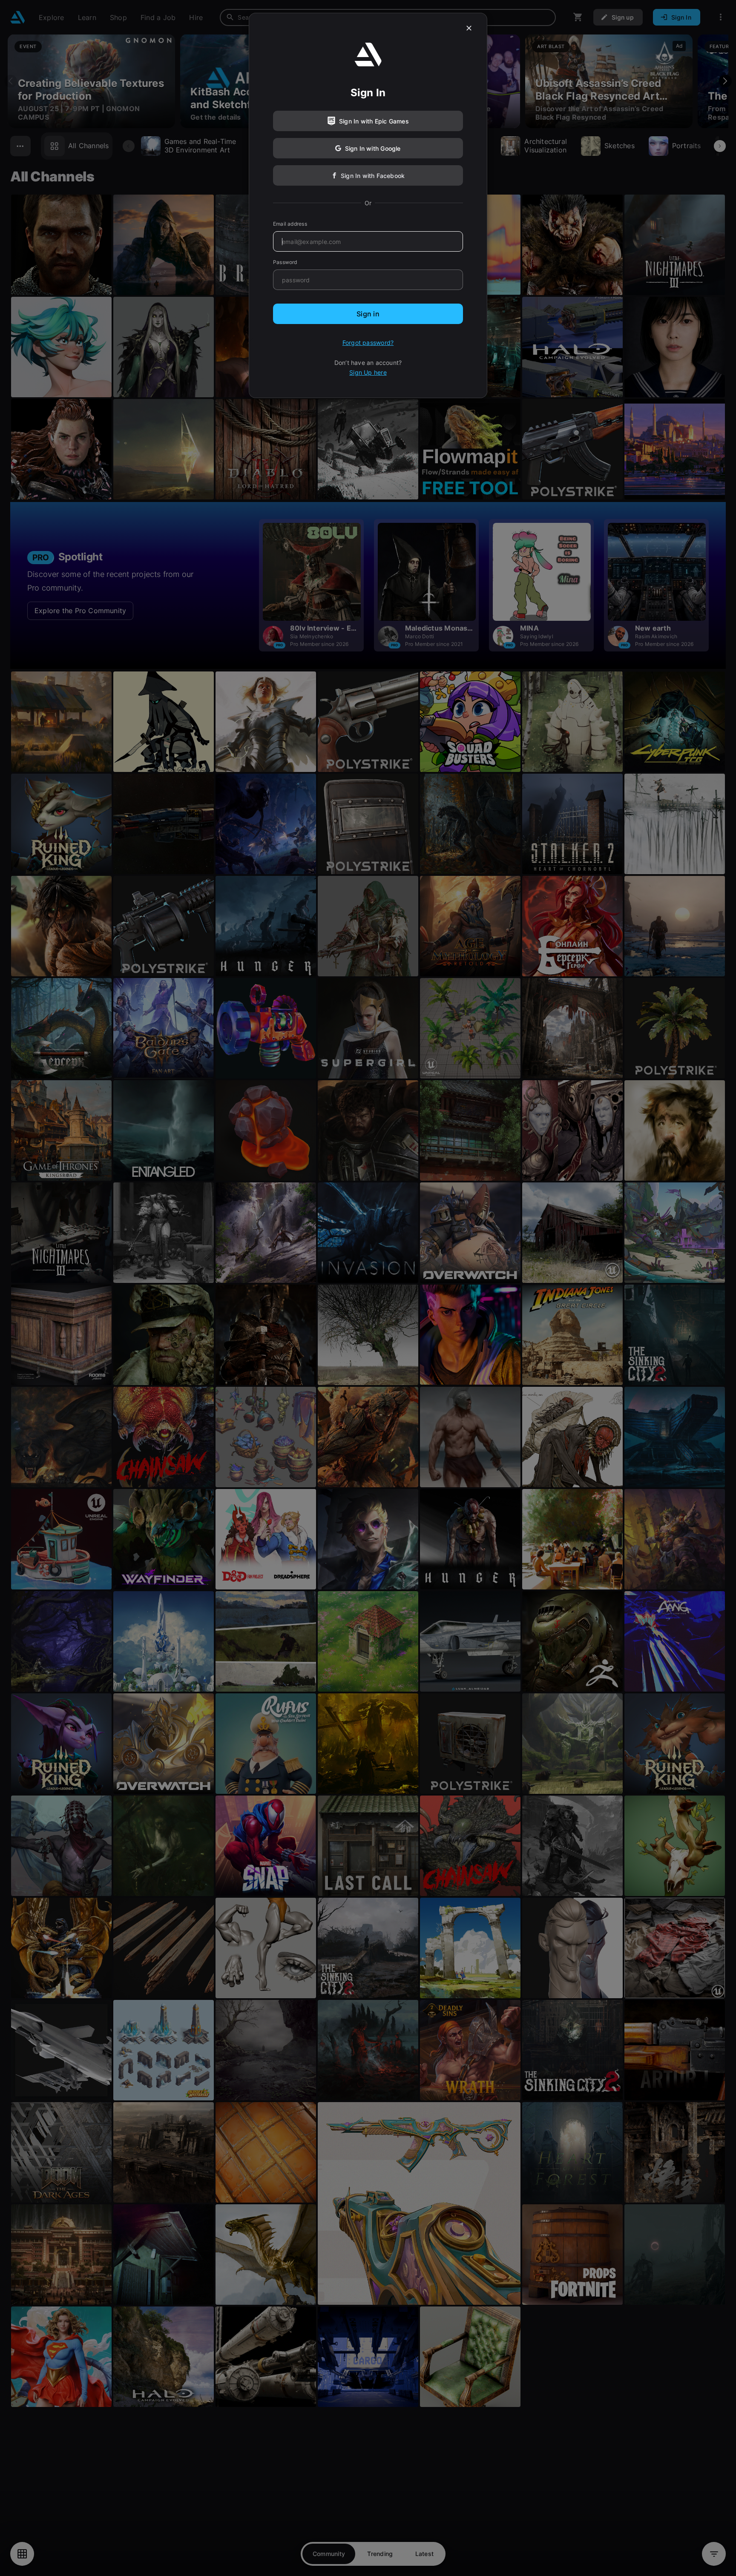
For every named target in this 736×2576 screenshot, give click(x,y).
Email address (290, 224)
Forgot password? (368, 343)
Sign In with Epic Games (374, 121)
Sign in (368, 314)
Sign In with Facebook (373, 176)
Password (285, 262)
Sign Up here (368, 372)
